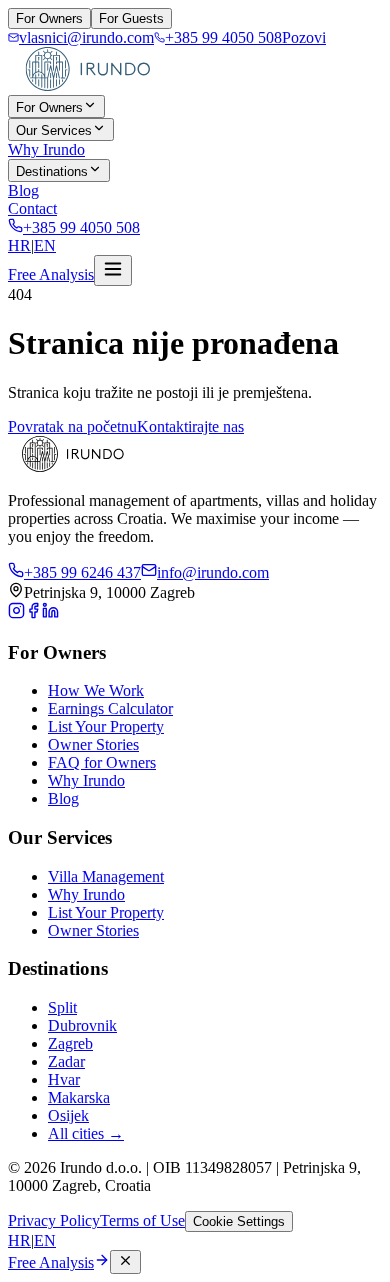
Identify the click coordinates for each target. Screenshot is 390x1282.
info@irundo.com (213, 572)
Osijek (68, 1115)
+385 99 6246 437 (82, 572)
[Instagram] (16, 613)
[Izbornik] (113, 270)
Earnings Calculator (110, 708)
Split (62, 1007)
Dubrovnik (82, 1025)
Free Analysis (51, 274)
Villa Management (106, 876)
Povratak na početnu (72, 426)
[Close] (125, 1262)
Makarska (79, 1097)
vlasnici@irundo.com (86, 37)
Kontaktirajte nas (190, 426)
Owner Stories (93, 744)
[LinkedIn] (50, 613)
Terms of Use (142, 1220)
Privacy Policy (54, 1220)
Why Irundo (46, 149)
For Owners (49, 18)
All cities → (86, 1133)
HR (19, 245)
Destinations (52, 171)
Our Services (54, 130)
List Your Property (106, 726)
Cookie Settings (239, 1221)
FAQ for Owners (102, 762)
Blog (23, 190)
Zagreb (70, 1043)
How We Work (96, 690)
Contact (32, 208)
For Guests (131, 18)
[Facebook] (33, 613)
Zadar (66, 1061)
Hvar (64, 1079)
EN (45, 245)
